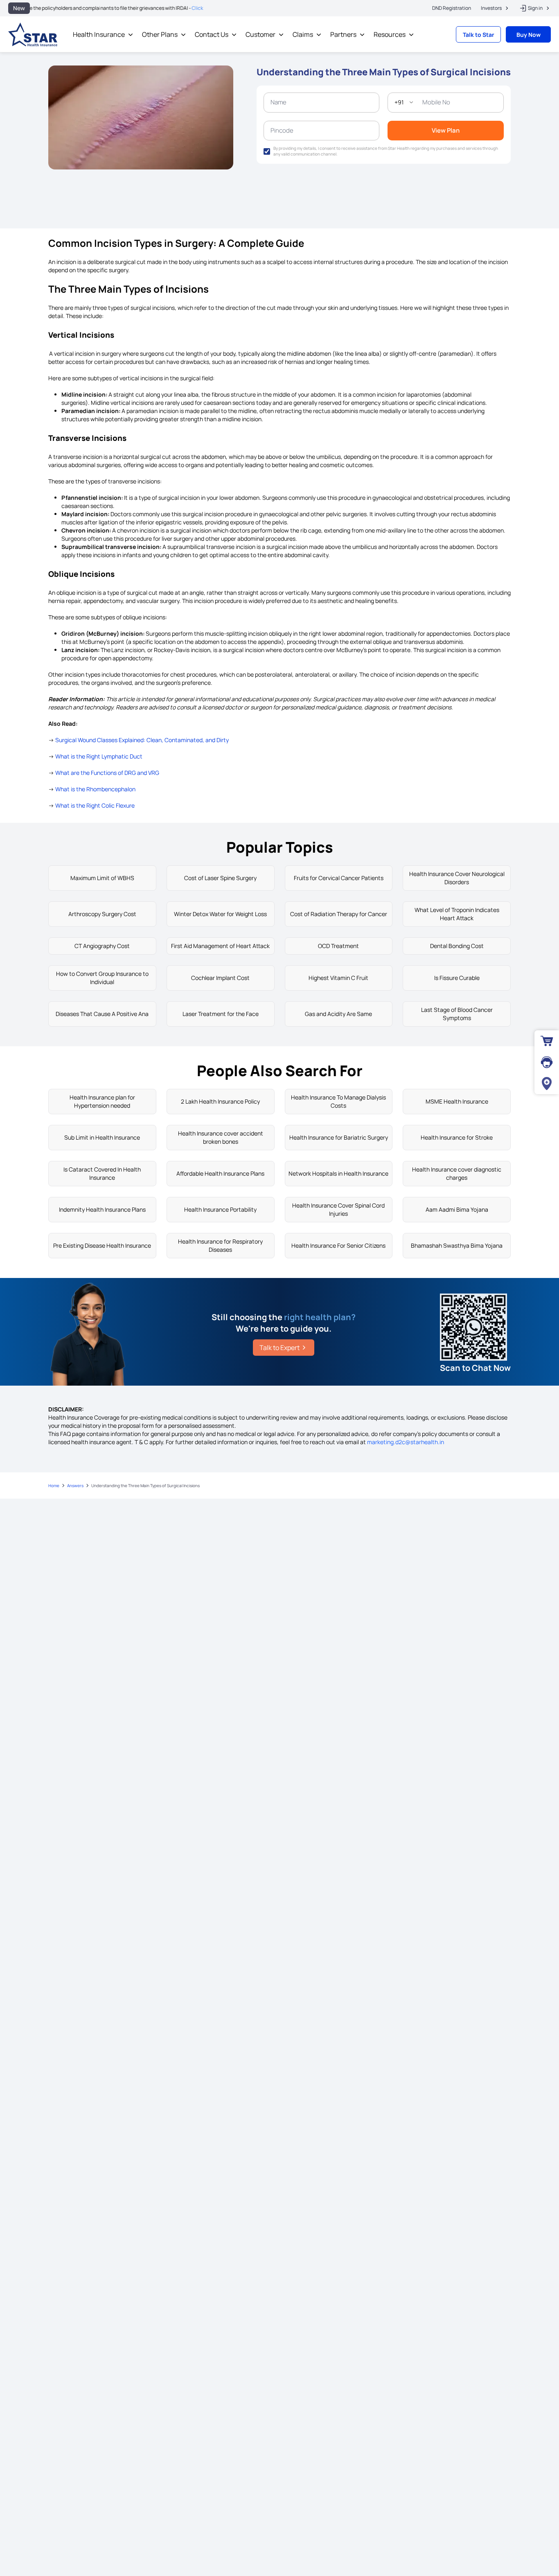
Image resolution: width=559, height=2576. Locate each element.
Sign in (535, 8)
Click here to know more (172, 8)
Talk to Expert (279, 1348)
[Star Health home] (33, 34)
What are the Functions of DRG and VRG (107, 773)
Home (54, 1486)
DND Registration (452, 8)
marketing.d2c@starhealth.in (406, 1442)
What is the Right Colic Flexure (95, 805)
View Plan (446, 130)
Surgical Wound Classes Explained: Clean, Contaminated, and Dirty (142, 740)
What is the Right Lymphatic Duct (99, 756)
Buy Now (529, 35)
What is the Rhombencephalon (95, 789)
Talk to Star (479, 35)
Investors (491, 8)
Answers (75, 1486)
